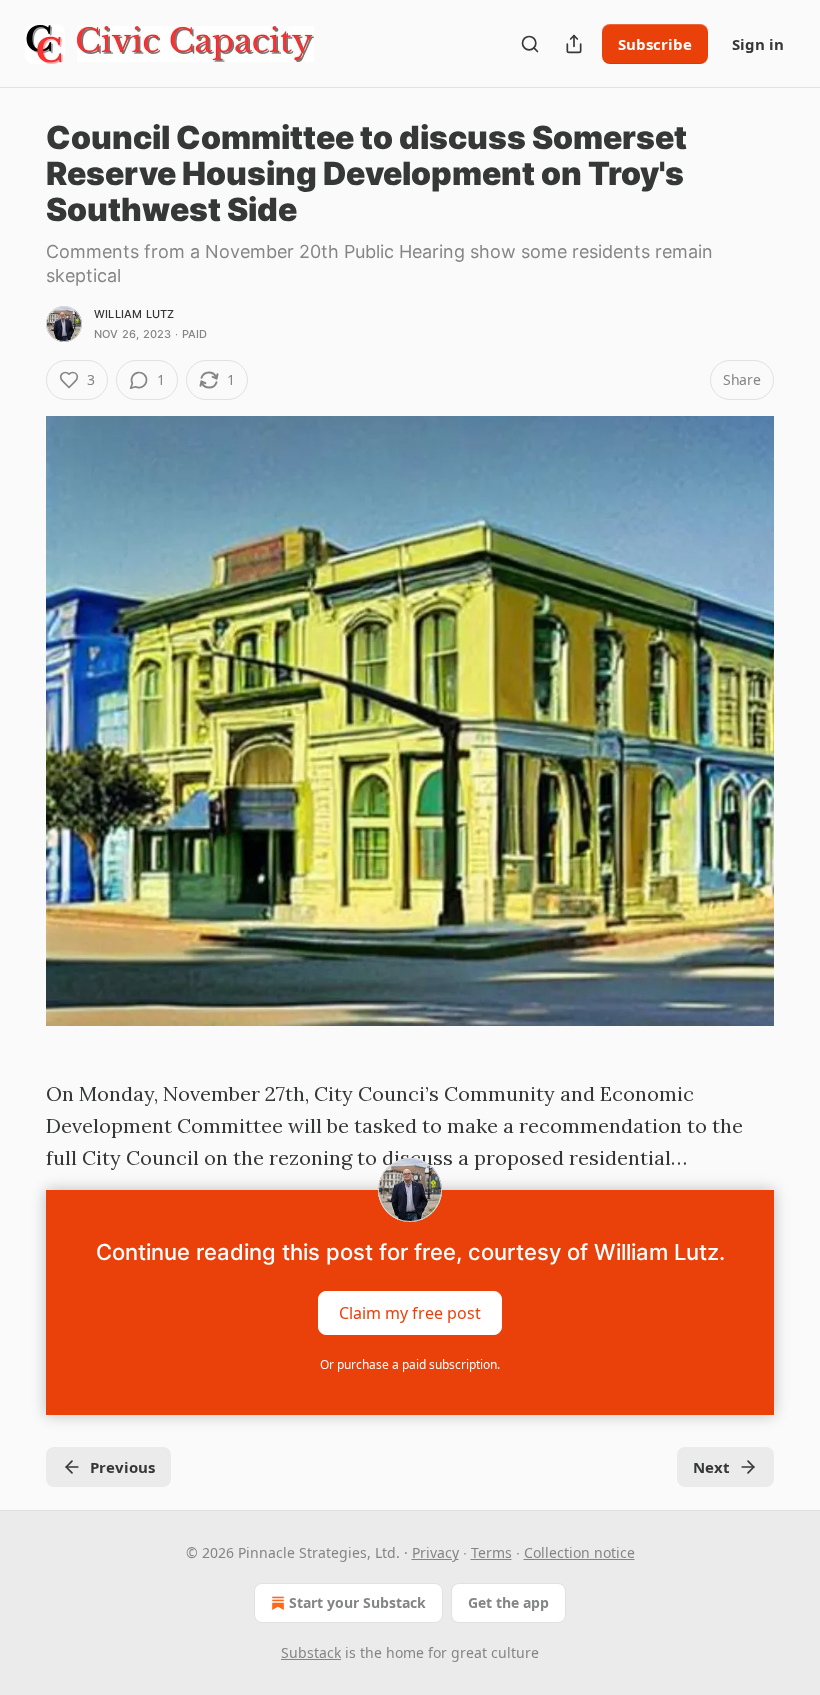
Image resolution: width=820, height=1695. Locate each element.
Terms (491, 1552)
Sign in (758, 44)
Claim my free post (410, 1313)
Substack (311, 1652)
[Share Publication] (574, 44)
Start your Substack (357, 1602)
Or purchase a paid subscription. (410, 1364)
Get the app (508, 1602)
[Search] (530, 44)
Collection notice (579, 1552)
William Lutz (134, 314)
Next (711, 1467)
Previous (122, 1467)
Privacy (435, 1552)
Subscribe (655, 44)
